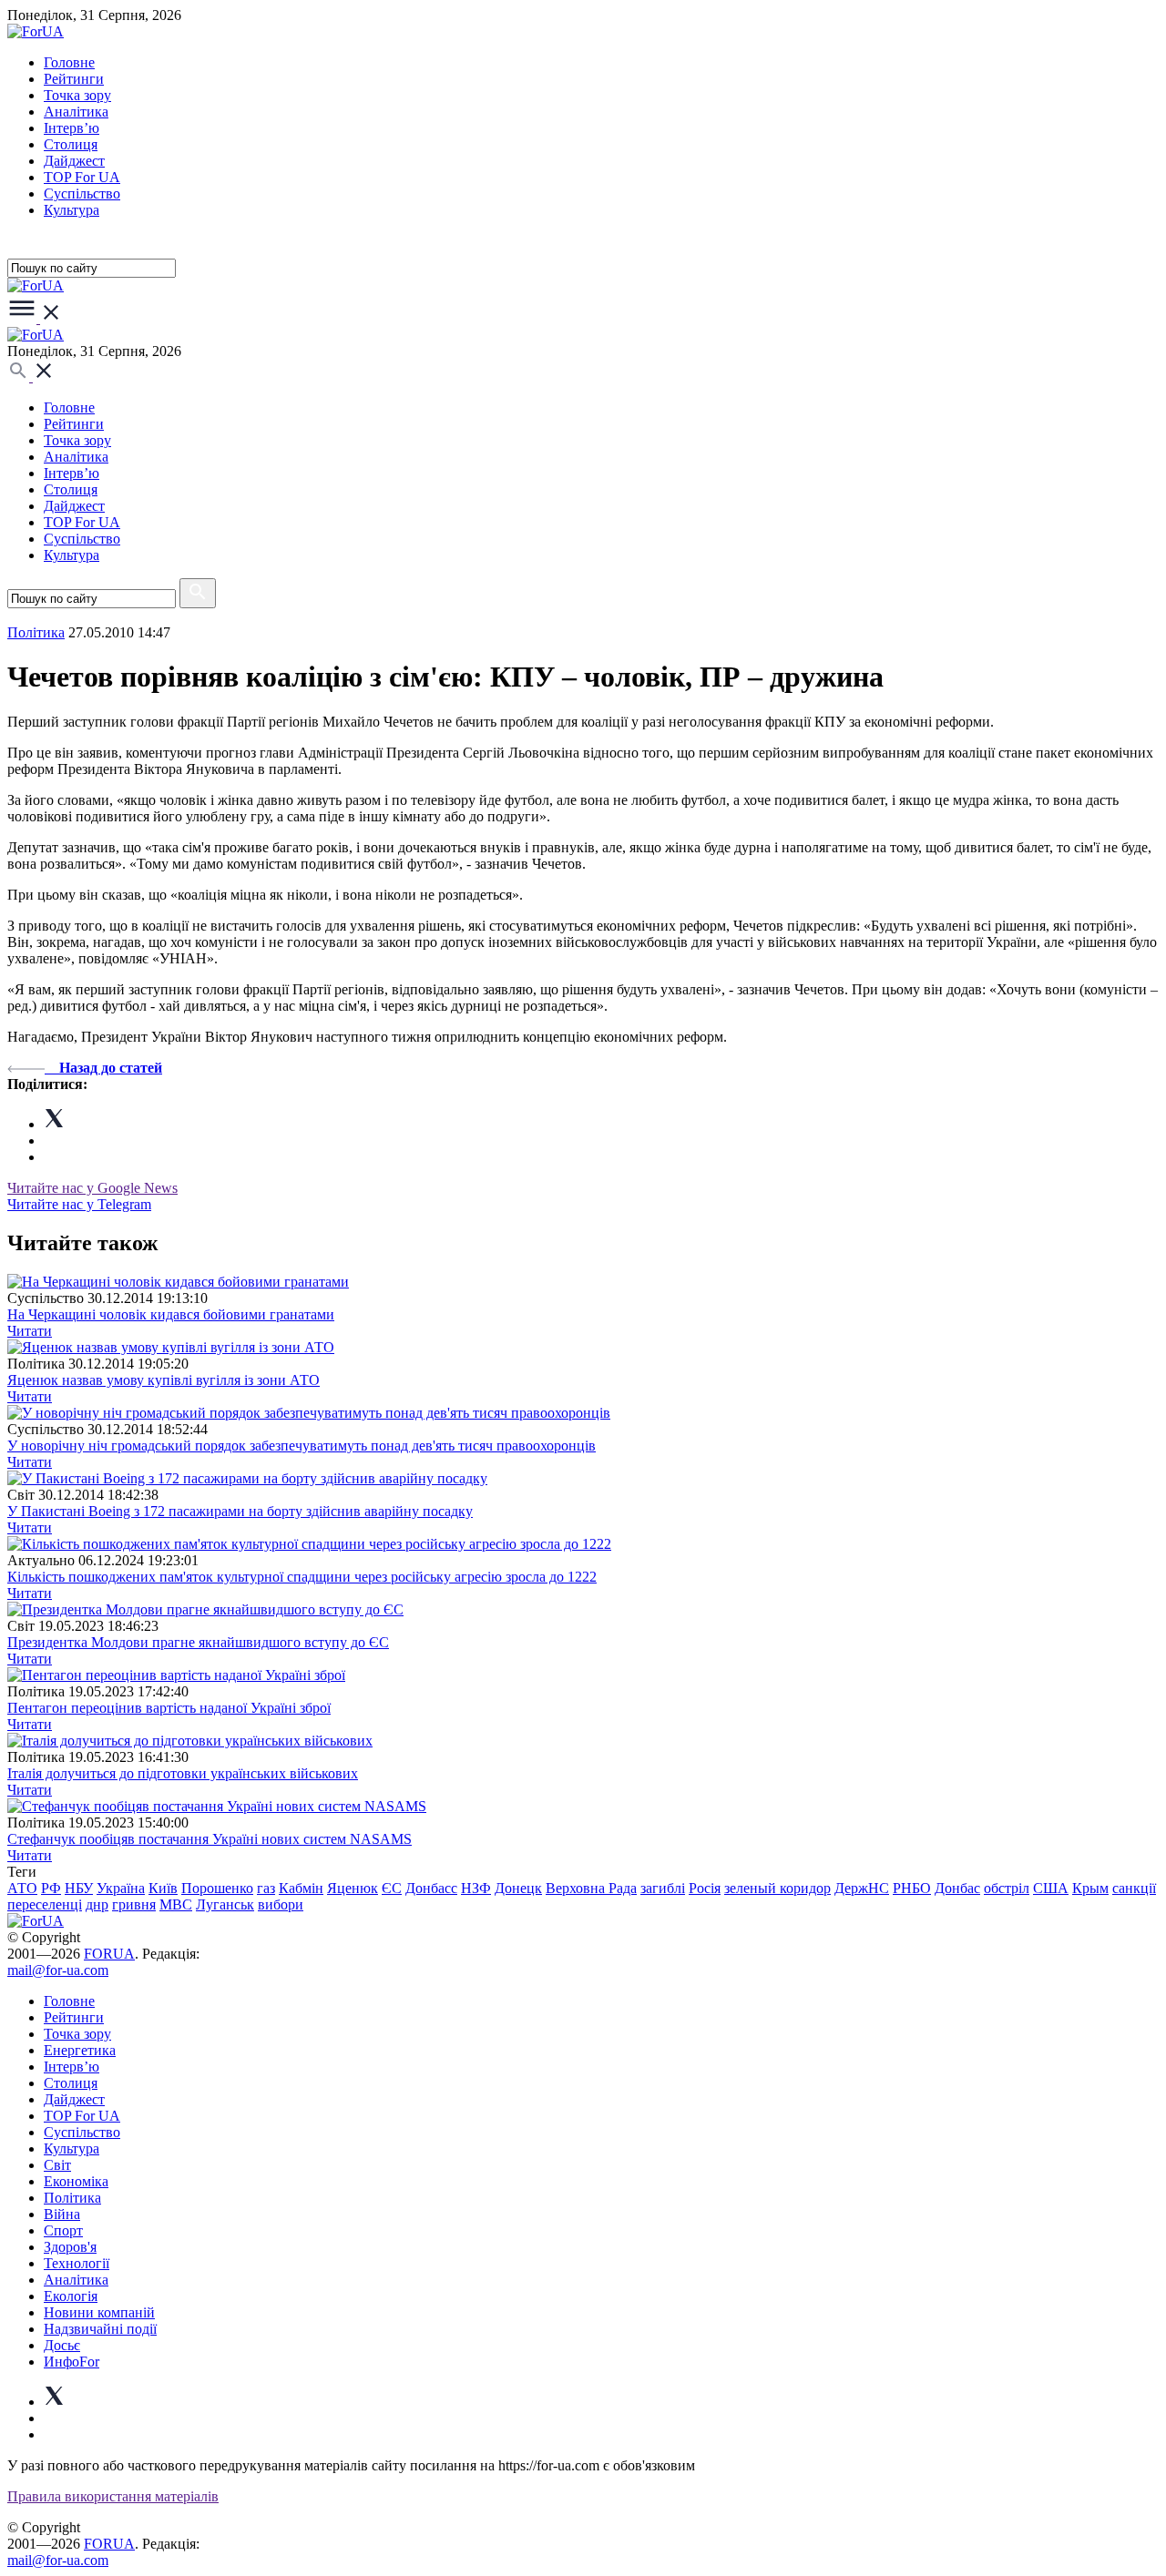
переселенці (45, 1904)
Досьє (62, 2345)
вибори (281, 1904)
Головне (69, 62)
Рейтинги (74, 79)
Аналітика (76, 112)
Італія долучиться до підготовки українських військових (183, 1773)
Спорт (63, 2230)
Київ (163, 1888)
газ (266, 1888)
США (1051, 1888)
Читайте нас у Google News (92, 1188)
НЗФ (476, 1888)
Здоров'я (70, 2247)
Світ (57, 2165)
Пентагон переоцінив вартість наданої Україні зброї (169, 1708)
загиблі (663, 1888)
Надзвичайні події (100, 2329)
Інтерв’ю (72, 128)
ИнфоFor (72, 2362)
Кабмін (301, 1888)
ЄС (392, 1888)
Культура (72, 210)
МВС (176, 1904)
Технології (77, 2263)
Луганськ (225, 1904)
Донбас (957, 1888)
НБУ (79, 1888)
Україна (121, 1888)
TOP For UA (82, 177)
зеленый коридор (777, 1888)
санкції (1134, 1888)
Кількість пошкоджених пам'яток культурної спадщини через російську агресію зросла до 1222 (302, 1577)
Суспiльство (82, 193)
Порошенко (217, 1888)
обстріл (1007, 1888)
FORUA (109, 1954)
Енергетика (80, 2050)
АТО (22, 1888)
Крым (1090, 1888)
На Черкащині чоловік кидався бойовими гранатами (171, 1314)
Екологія (71, 2296)
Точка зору (77, 95)
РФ (51, 1888)
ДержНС (862, 1888)
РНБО (912, 1888)
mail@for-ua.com (58, 1970)
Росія (705, 1888)
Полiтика (36, 632)
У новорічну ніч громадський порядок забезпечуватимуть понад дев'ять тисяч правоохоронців (302, 1446)
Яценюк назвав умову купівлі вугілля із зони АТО (164, 1380)
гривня (134, 1904)
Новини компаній (99, 2312)
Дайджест (74, 161)
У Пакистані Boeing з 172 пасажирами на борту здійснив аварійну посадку (240, 1511)
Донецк (518, 1888)
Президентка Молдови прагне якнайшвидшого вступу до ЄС (198, 1642)
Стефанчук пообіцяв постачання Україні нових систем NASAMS (210, 1839)
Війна (62, 2214)
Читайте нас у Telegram (79, 1204)
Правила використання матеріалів (113, 2496)
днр (97, 1904)
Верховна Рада (591, 1888)
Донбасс (431, 1888)
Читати (30, 1331)
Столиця (71, 144)
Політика (72, 2198)
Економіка (76, 2181)
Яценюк (353, 1888)
